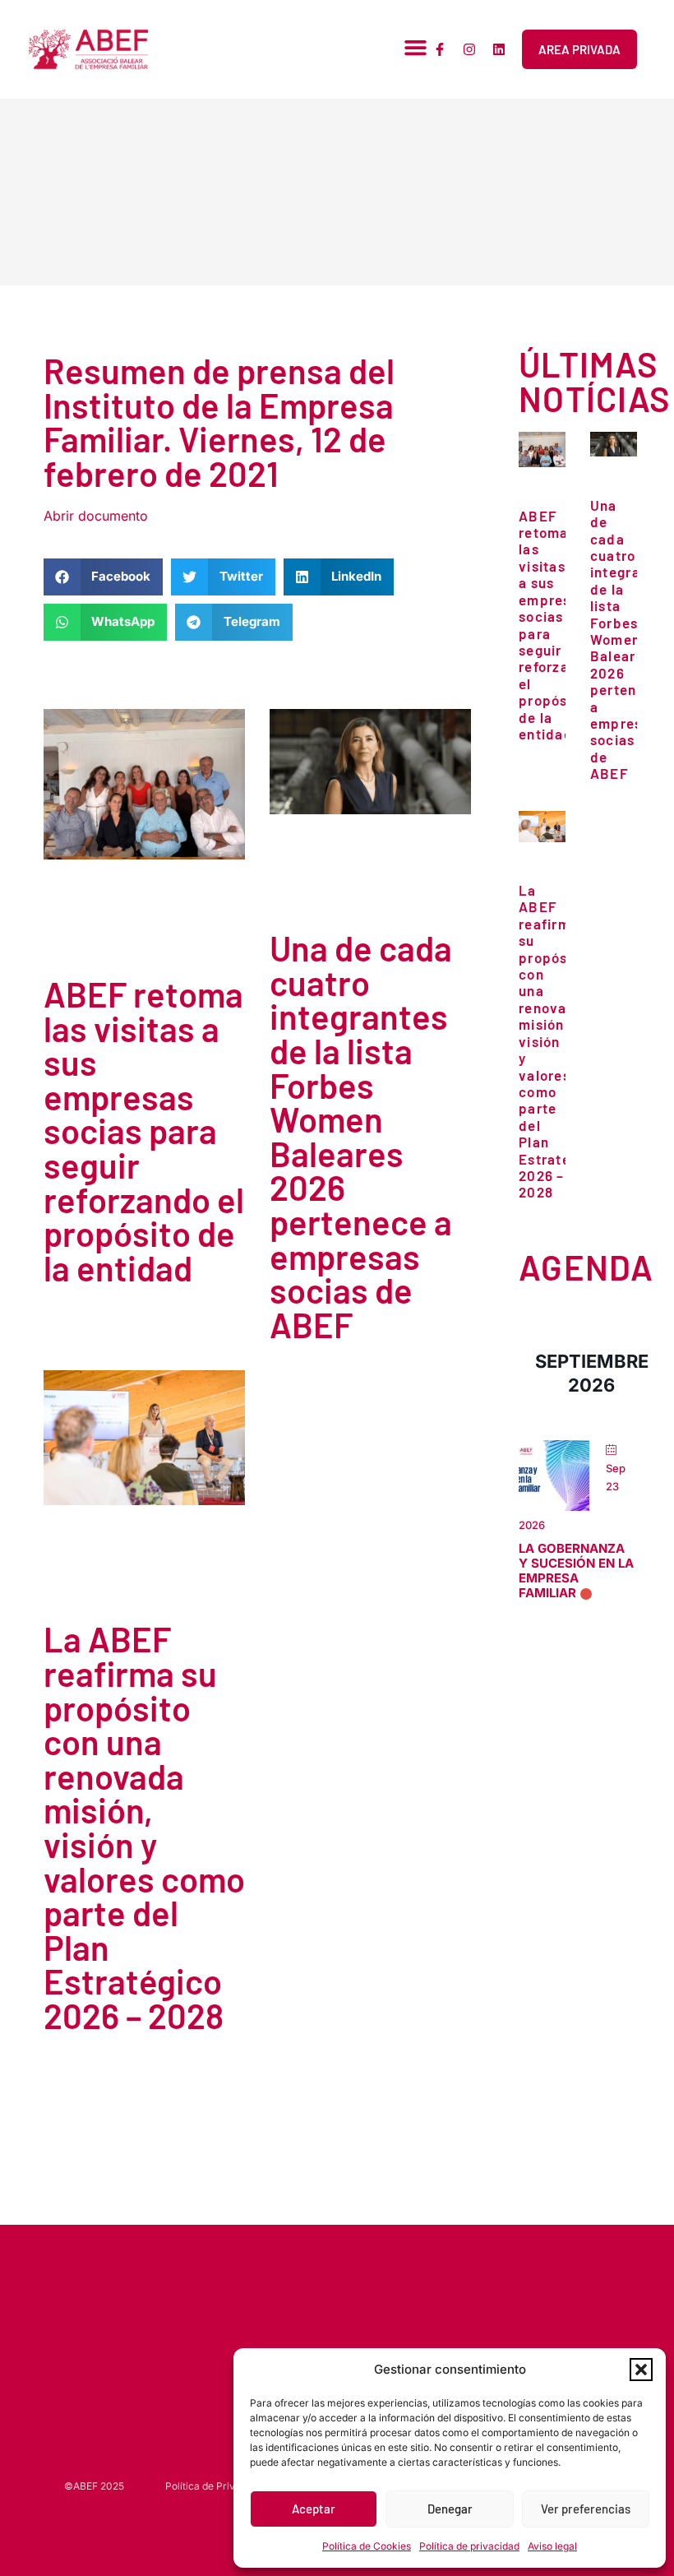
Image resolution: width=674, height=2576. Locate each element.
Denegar (450, 2509)
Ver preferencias (586, 2509)
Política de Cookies (367, 2546)
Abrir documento (96, 516)
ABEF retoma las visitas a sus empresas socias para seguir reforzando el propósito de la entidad (144, 1130)
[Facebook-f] (440, 49)
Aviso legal (552, 2546)
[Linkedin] (499, 49)
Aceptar (314, 2509)
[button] (641, 2370)
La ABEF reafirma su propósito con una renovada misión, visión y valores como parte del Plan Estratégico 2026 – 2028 (144, 1827)
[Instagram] (469, 49)
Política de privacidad (469, 2546)
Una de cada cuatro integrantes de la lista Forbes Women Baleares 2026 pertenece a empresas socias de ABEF (361, 1136)
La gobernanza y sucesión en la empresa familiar (576, 1571)
